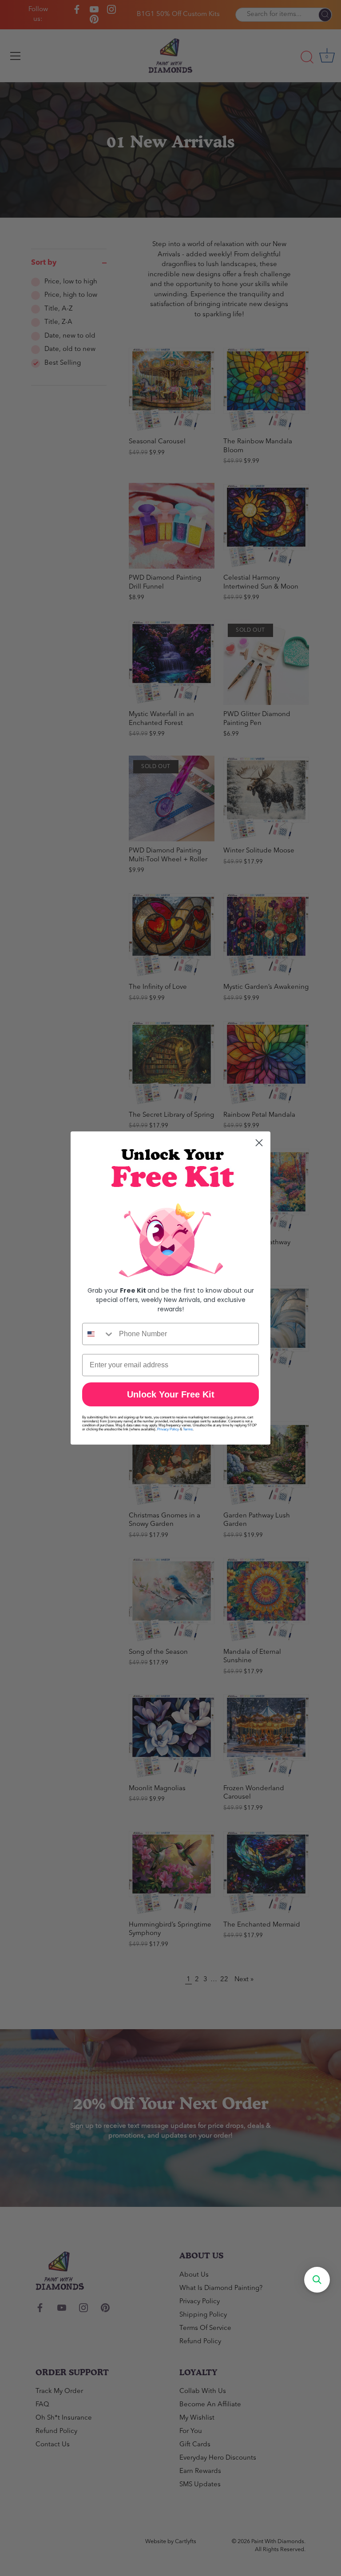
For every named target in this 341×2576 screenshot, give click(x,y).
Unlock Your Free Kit (171, 1394)
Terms (188, 1429)
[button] (317, 2280)
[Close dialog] (259, 1143)
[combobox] (99, 1334)
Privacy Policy (168, 1429)
